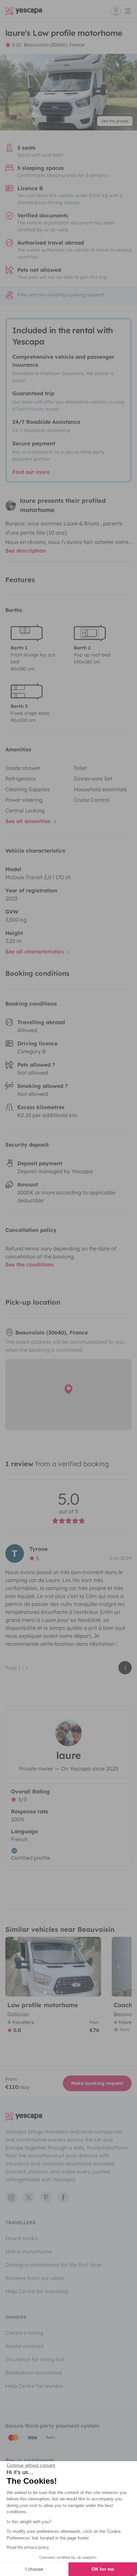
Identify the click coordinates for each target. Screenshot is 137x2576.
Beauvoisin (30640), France (54, 45)
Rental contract (25, 2346)
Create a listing (24, 2333)
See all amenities (29, 821)
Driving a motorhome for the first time (53, 2265)
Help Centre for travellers (37, 2291)
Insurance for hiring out (35, 2359)
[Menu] (121, 11)
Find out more (31, 472)
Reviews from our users (35, 2278)
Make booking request (97, 2083)
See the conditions (30, 1264)
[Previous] (13, 1967)
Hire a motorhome (28, 2251)
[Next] (93, 1967)
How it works (21, 2238)
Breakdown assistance (34, 2373)
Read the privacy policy (28, 2547)
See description (26, 551)
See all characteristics (35, 951)
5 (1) (17, 45)
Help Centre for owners (34, 2386)
